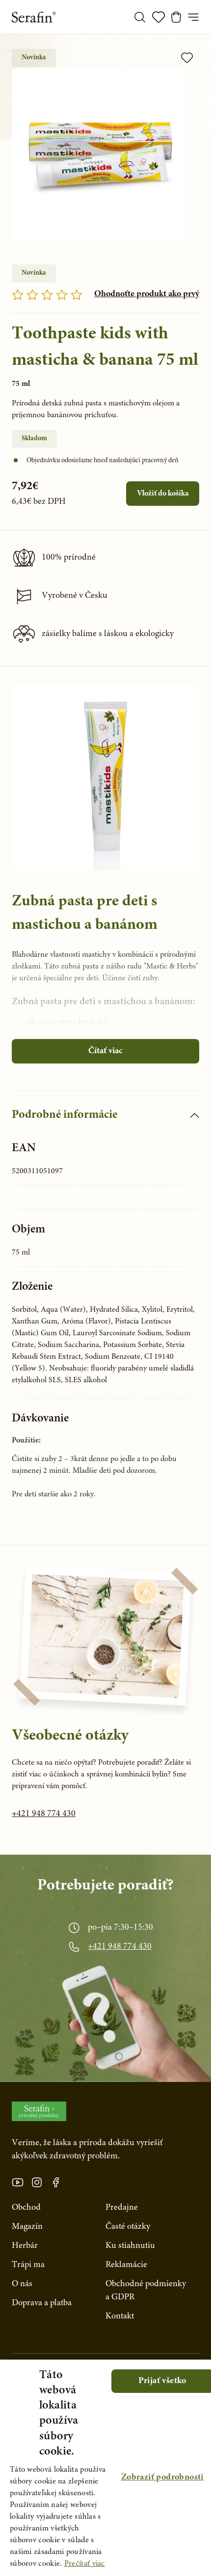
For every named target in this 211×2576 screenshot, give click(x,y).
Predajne (122, 2208)
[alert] (105, 2468)
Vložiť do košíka (163, 494)
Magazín (27, 2227)
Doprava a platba (42, 2303)
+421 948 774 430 (44, 1814)
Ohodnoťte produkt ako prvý (147, 294)
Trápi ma (28, 2265)
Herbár (25, 2246)
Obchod (26, 2208)
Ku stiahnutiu (130, 2246)
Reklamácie (126, 2265)
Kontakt (120, 2316)
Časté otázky (128, 2227)
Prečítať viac (85, 2564)
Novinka (34, 58)
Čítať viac (105, 1051)
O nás (22, 2284)
